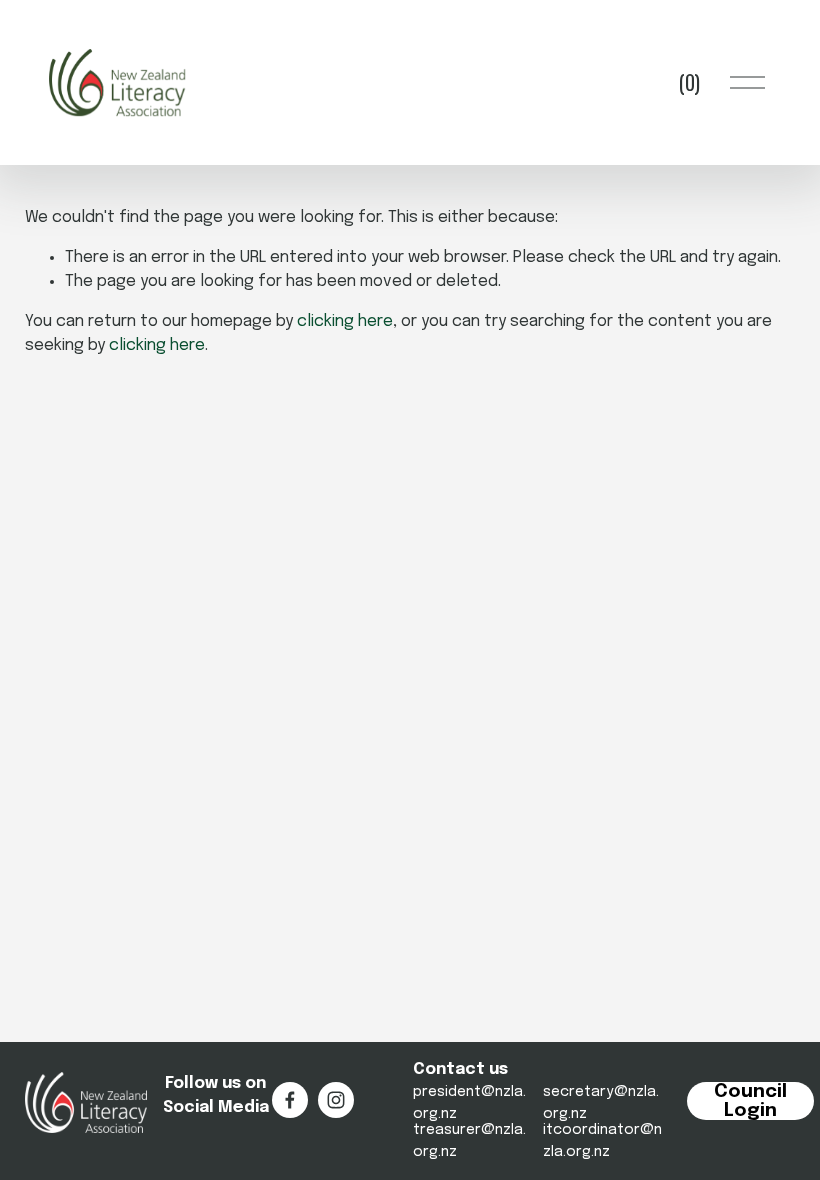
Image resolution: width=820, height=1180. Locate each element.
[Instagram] (336, 1100)
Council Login (750, 1101)
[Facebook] (290, 1100)
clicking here (345, 321)
